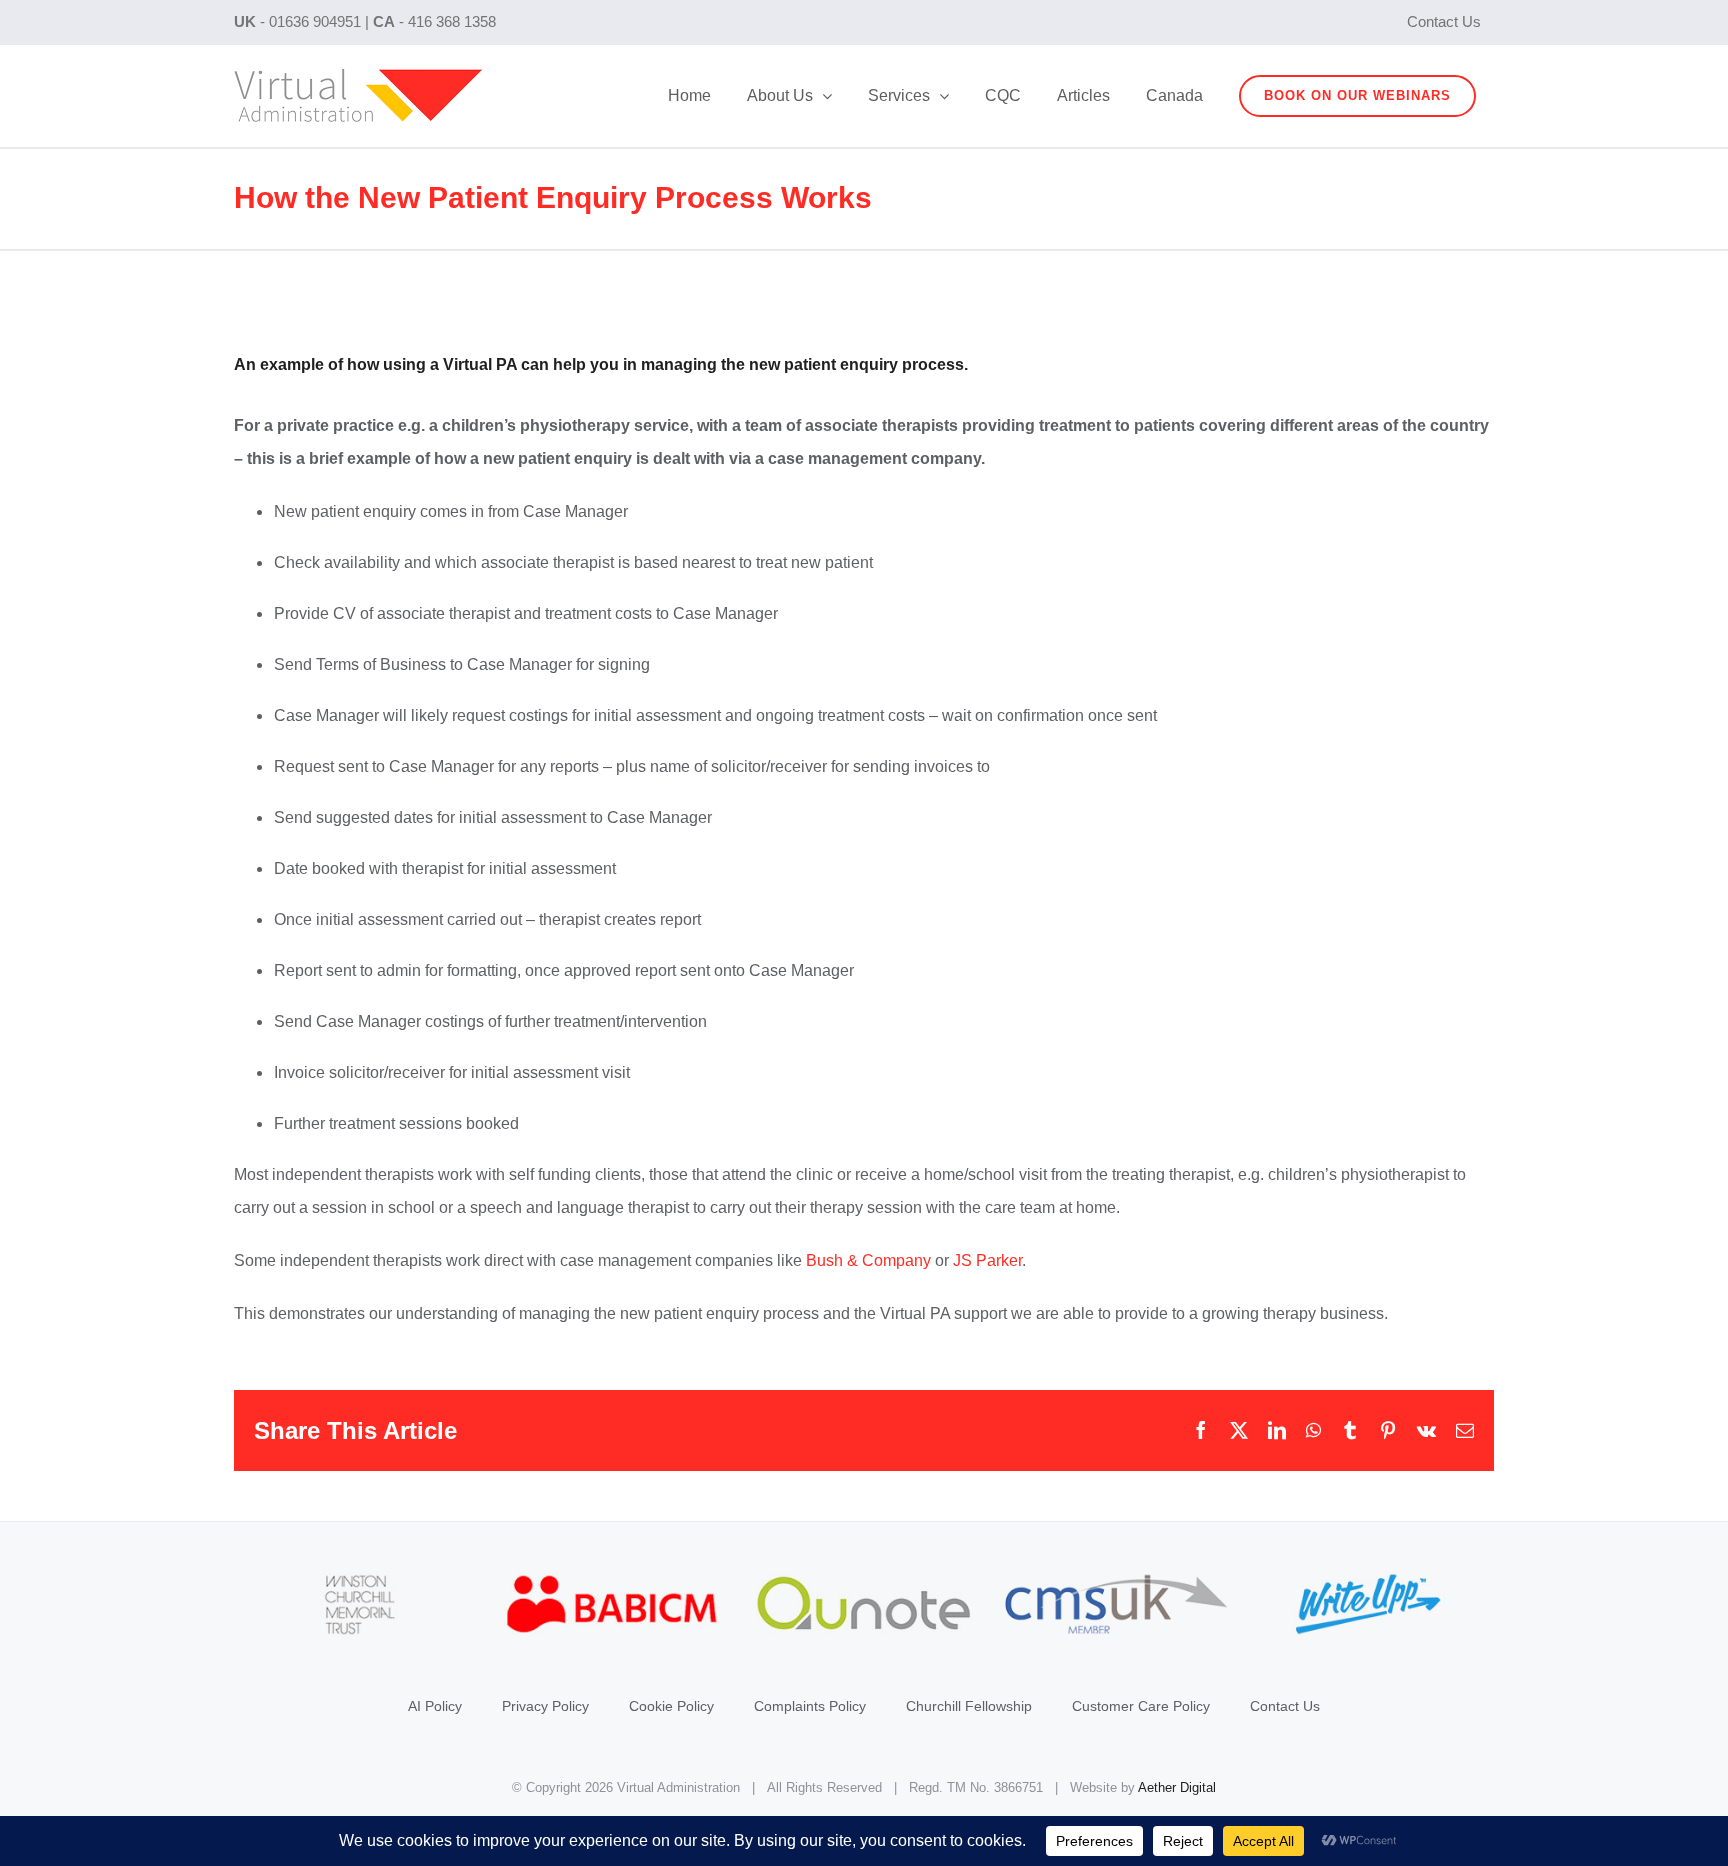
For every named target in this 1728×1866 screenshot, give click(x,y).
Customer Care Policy (1141, 1706)
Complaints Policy (810, 1706)
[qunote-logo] (864, 1581)
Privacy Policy (545, 1706)
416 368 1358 (452, 21)
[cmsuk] (1116, 1581)
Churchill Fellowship (969, 1706)
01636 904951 (315, 21)
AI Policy (435, 1706)
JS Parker (987, 1260)
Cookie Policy (671, 1706)
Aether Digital (1177, 1787)
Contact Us (1285, 1706)
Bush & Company (868, 1260)
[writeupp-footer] (1368, 1581)
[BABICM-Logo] (612, 1581)
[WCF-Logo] (360, 1581)
